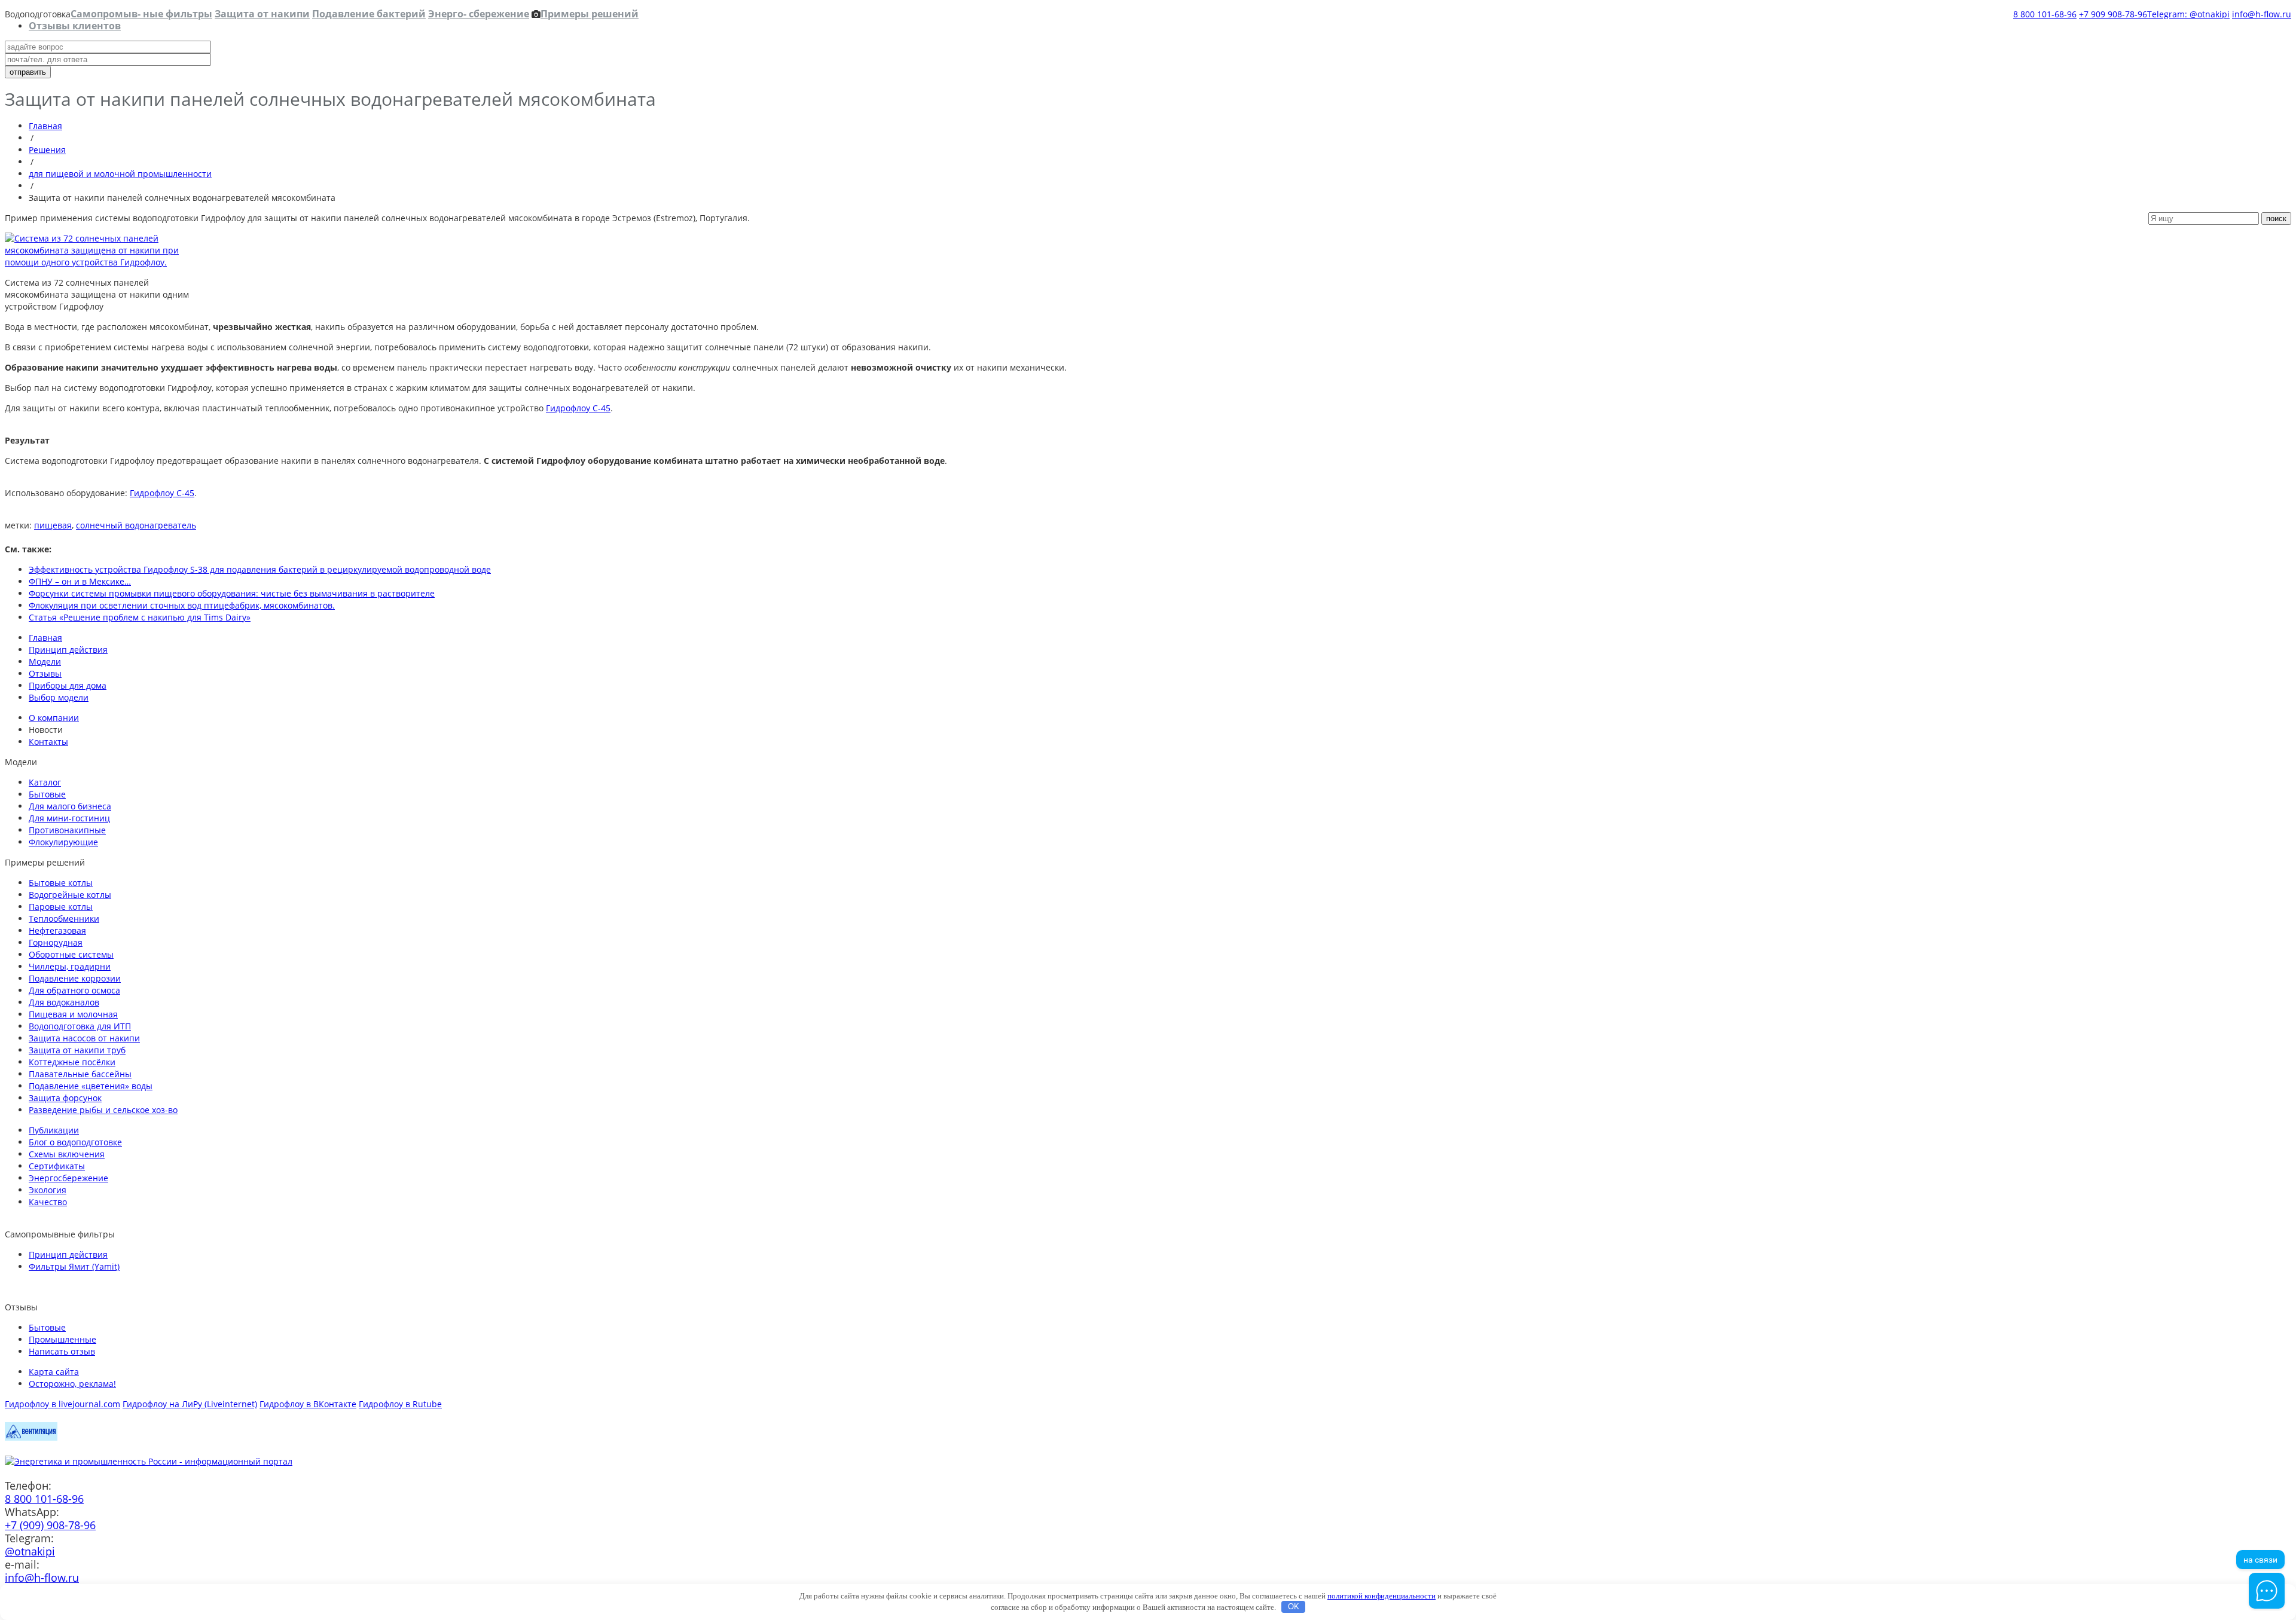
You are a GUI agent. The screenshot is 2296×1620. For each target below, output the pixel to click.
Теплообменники (64, 918)
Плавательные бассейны (80, 1074)
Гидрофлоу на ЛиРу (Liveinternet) (190, 1404)
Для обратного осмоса (74, 990)
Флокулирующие (63, 842)
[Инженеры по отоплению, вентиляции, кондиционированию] (31, 1437)
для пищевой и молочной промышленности (120, 174)
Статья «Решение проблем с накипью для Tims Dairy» (140, 617)
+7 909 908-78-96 (2113, 14)
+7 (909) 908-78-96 (50, 1525)
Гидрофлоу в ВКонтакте (308, 1404)
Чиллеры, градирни (70, 966)
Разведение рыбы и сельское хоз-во (103, 1110)
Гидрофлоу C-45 (578, 408)
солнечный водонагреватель (136, 525)
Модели (45, 661)
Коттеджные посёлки (72, 1062)
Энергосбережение (68, 1178)
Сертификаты (57, 1166)
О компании (54, 718)
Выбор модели (59, 697)
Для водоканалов (64, 1002)
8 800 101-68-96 (2045, 14)
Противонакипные (67, 830)
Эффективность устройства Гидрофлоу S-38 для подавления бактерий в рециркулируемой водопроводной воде (260, 569)
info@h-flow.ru (2262, 14)
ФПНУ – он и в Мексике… (80, 581)
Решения (47, 150)
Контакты (48, 742)
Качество (48, 1202)
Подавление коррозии (75, 978)
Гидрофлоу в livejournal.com (62, 1404)
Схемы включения (67, 1154)
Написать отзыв (62, 1351)
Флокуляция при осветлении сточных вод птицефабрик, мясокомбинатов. (182, 605)
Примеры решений (590, 14)
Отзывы (45, 673)
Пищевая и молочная (73, 1014)
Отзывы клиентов (75, 26)
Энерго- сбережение (479, 14)
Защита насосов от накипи (84, 1038)
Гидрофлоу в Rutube (400, 1404)
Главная (45, 126)
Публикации (54, 1130)
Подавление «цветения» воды (91, 1086)
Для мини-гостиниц (69, 818)
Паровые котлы (61, 907)
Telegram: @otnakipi (2188, 14)
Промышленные (62, 1339)
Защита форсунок (65, 1098)
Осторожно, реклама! (72, 1384)
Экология (48, 1190)
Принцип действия (68, 649)
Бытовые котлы (61, 883)
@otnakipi (30, 1551)
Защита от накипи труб (77, 1050)
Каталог (45, 782)
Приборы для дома (68, 685)
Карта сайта (54, 1372)
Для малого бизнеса (70, 806)
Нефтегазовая (57, 930)
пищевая (53, 525)
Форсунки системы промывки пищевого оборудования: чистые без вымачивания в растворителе (232, 593)
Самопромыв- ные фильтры (141, 14)
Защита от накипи (262, 14)
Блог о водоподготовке (75, 1142)
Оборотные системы (71, 954)
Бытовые (47, 794)
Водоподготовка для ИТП (80, 1026)
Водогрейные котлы (70, 895)
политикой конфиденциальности (1381, 1596)
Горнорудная (56, 942)
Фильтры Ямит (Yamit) (74, 1266)
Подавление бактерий (369, 14)
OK (1294, 1607)
